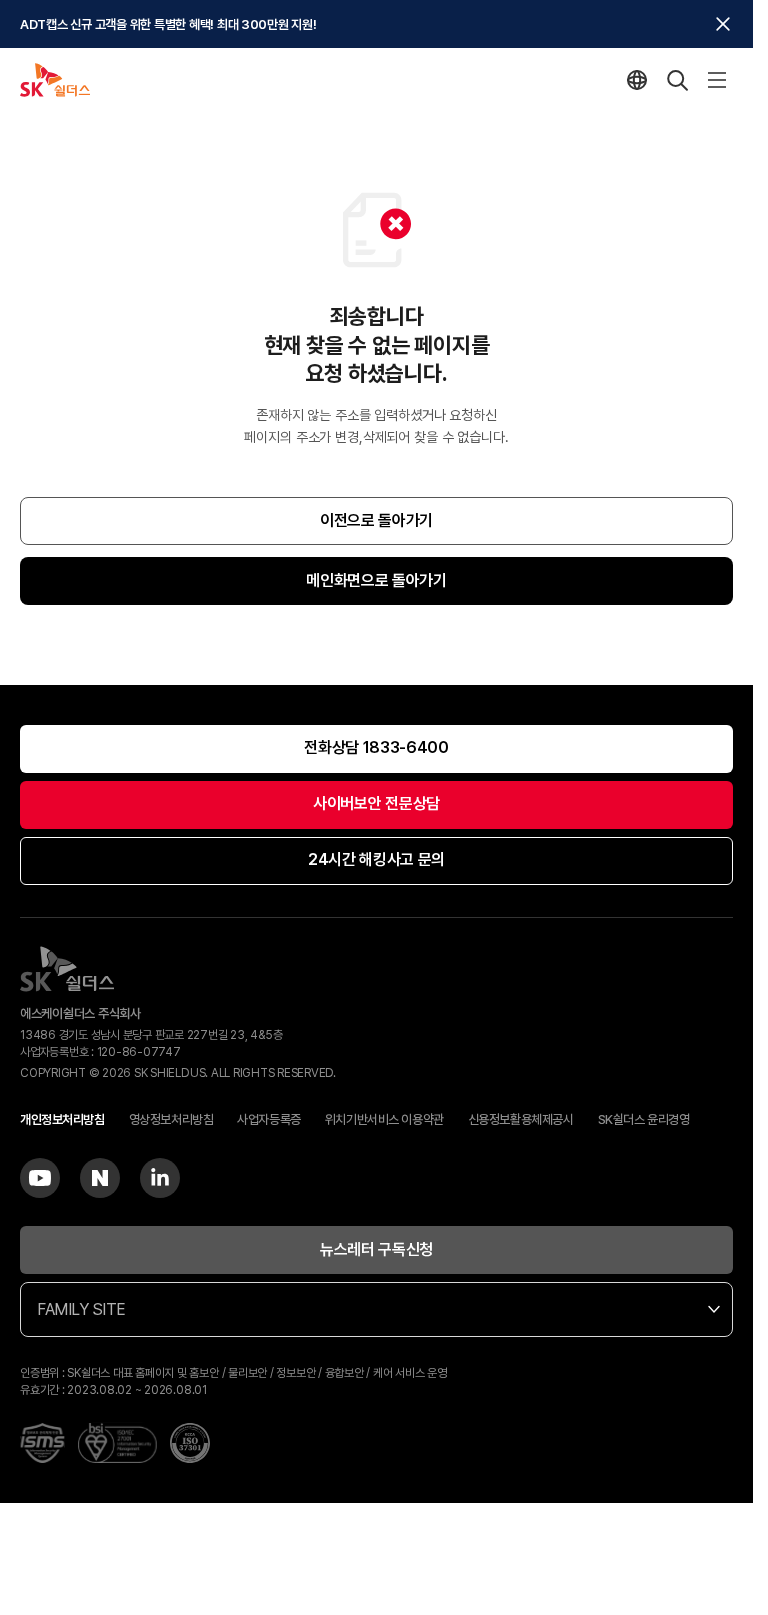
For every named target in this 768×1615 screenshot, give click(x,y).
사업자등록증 (268, 1119)
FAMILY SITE (81, 1309)
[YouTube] (40, 1178)
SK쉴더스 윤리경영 (644, 1119)
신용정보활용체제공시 (521, 1119)
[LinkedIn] (160, 1178)
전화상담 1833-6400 (376, 747)
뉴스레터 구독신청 (376, 1249)
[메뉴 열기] (717, 80)
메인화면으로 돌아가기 (376, 580)
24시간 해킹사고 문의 (376, 859)
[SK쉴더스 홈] (55, 80)
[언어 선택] (637, 80)
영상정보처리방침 (171, 1119)
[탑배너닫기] (723, 24)
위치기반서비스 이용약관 (384, 1119)
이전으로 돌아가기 (376, 520)
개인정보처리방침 (62, 1119)
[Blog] (100, 1178)
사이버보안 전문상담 (376, 803)
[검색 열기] (677, 80)
